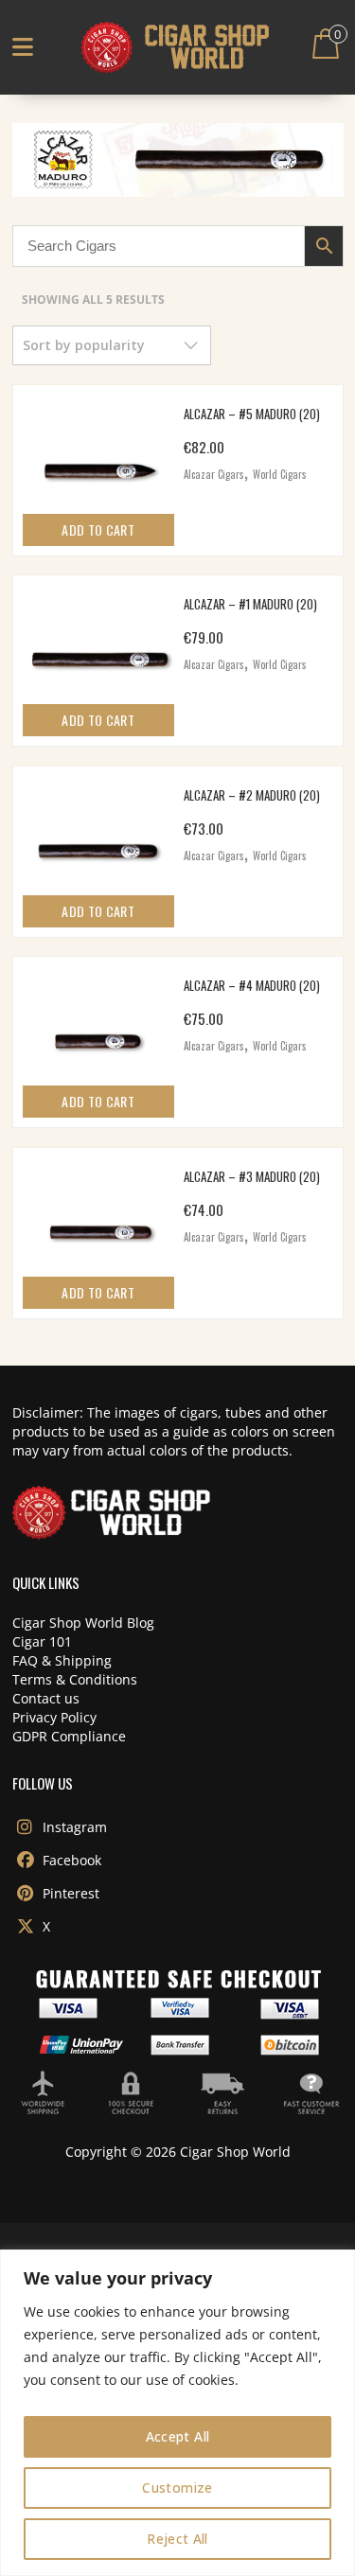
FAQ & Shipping (62, 1660)
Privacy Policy (54, 1717)
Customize (177, 2488)
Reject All (177, 2539)
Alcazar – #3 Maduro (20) (252, 1176)
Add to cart (98, 529)
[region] (177, 2413)
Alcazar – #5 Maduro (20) (252, 414)
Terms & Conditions (75, 1679)
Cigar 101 (42, 1641)
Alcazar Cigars (214, 474)
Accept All (178, 2436)
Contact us (46, 1698)
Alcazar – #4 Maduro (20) (252, 985)
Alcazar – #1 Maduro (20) (250, 604)
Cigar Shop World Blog (83, 1623)
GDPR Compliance (69, 1736)
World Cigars (280, 474)
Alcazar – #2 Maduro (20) (252, 795)
